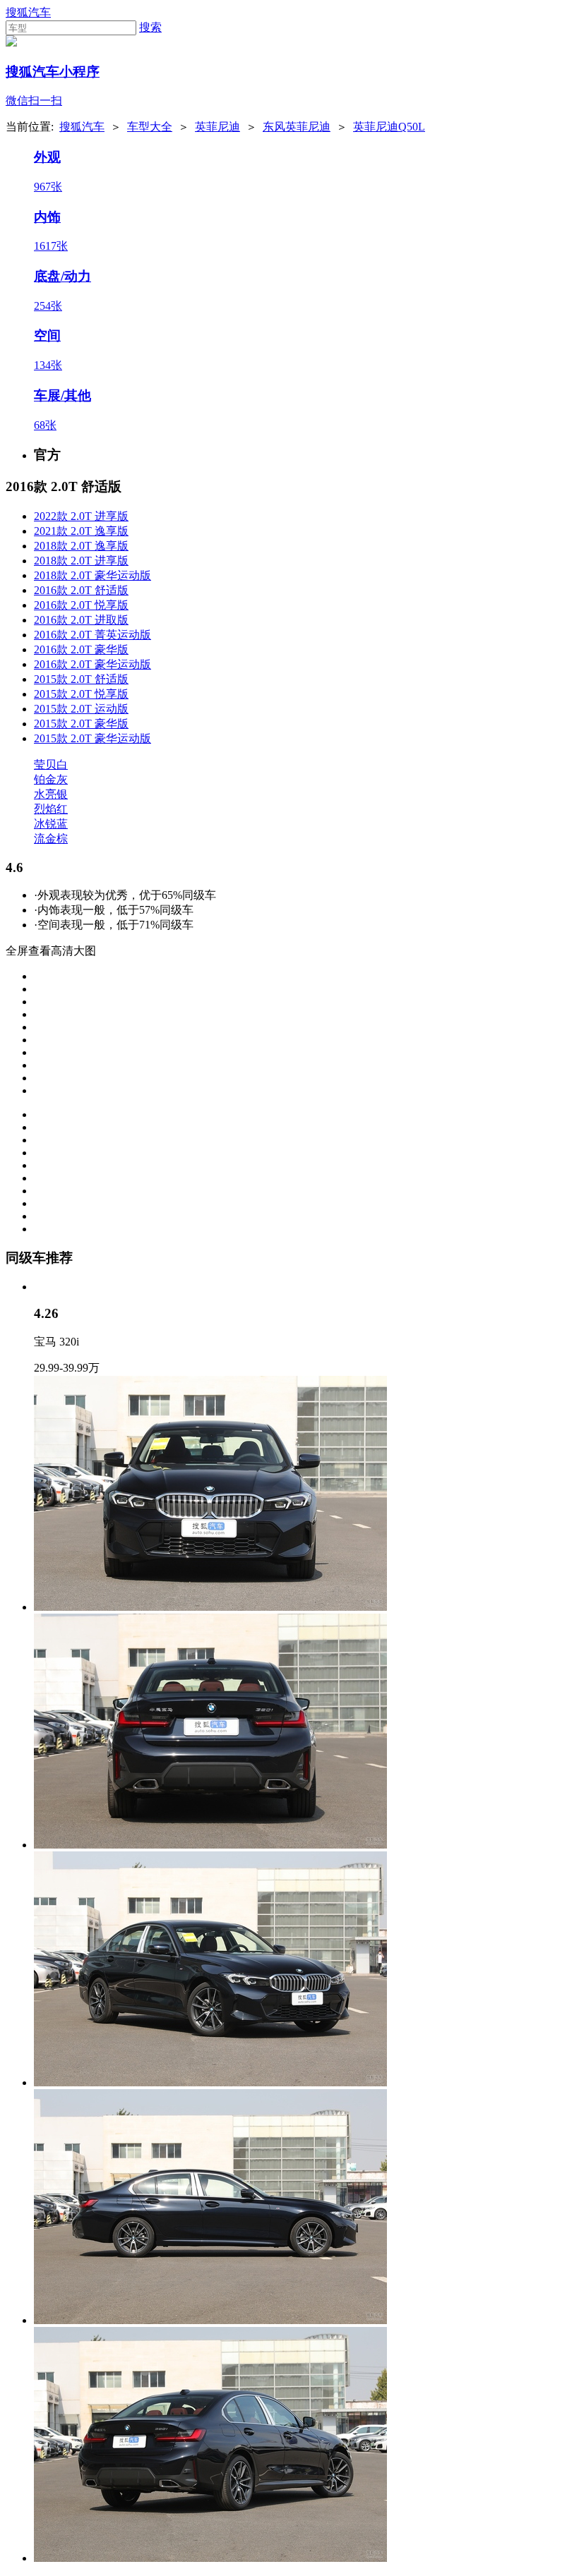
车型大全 (150, 127)
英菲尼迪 (217, 127)
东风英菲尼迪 (297, 127)
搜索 (150, 27)
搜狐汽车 (28, 12)
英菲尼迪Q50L (389, 127)
